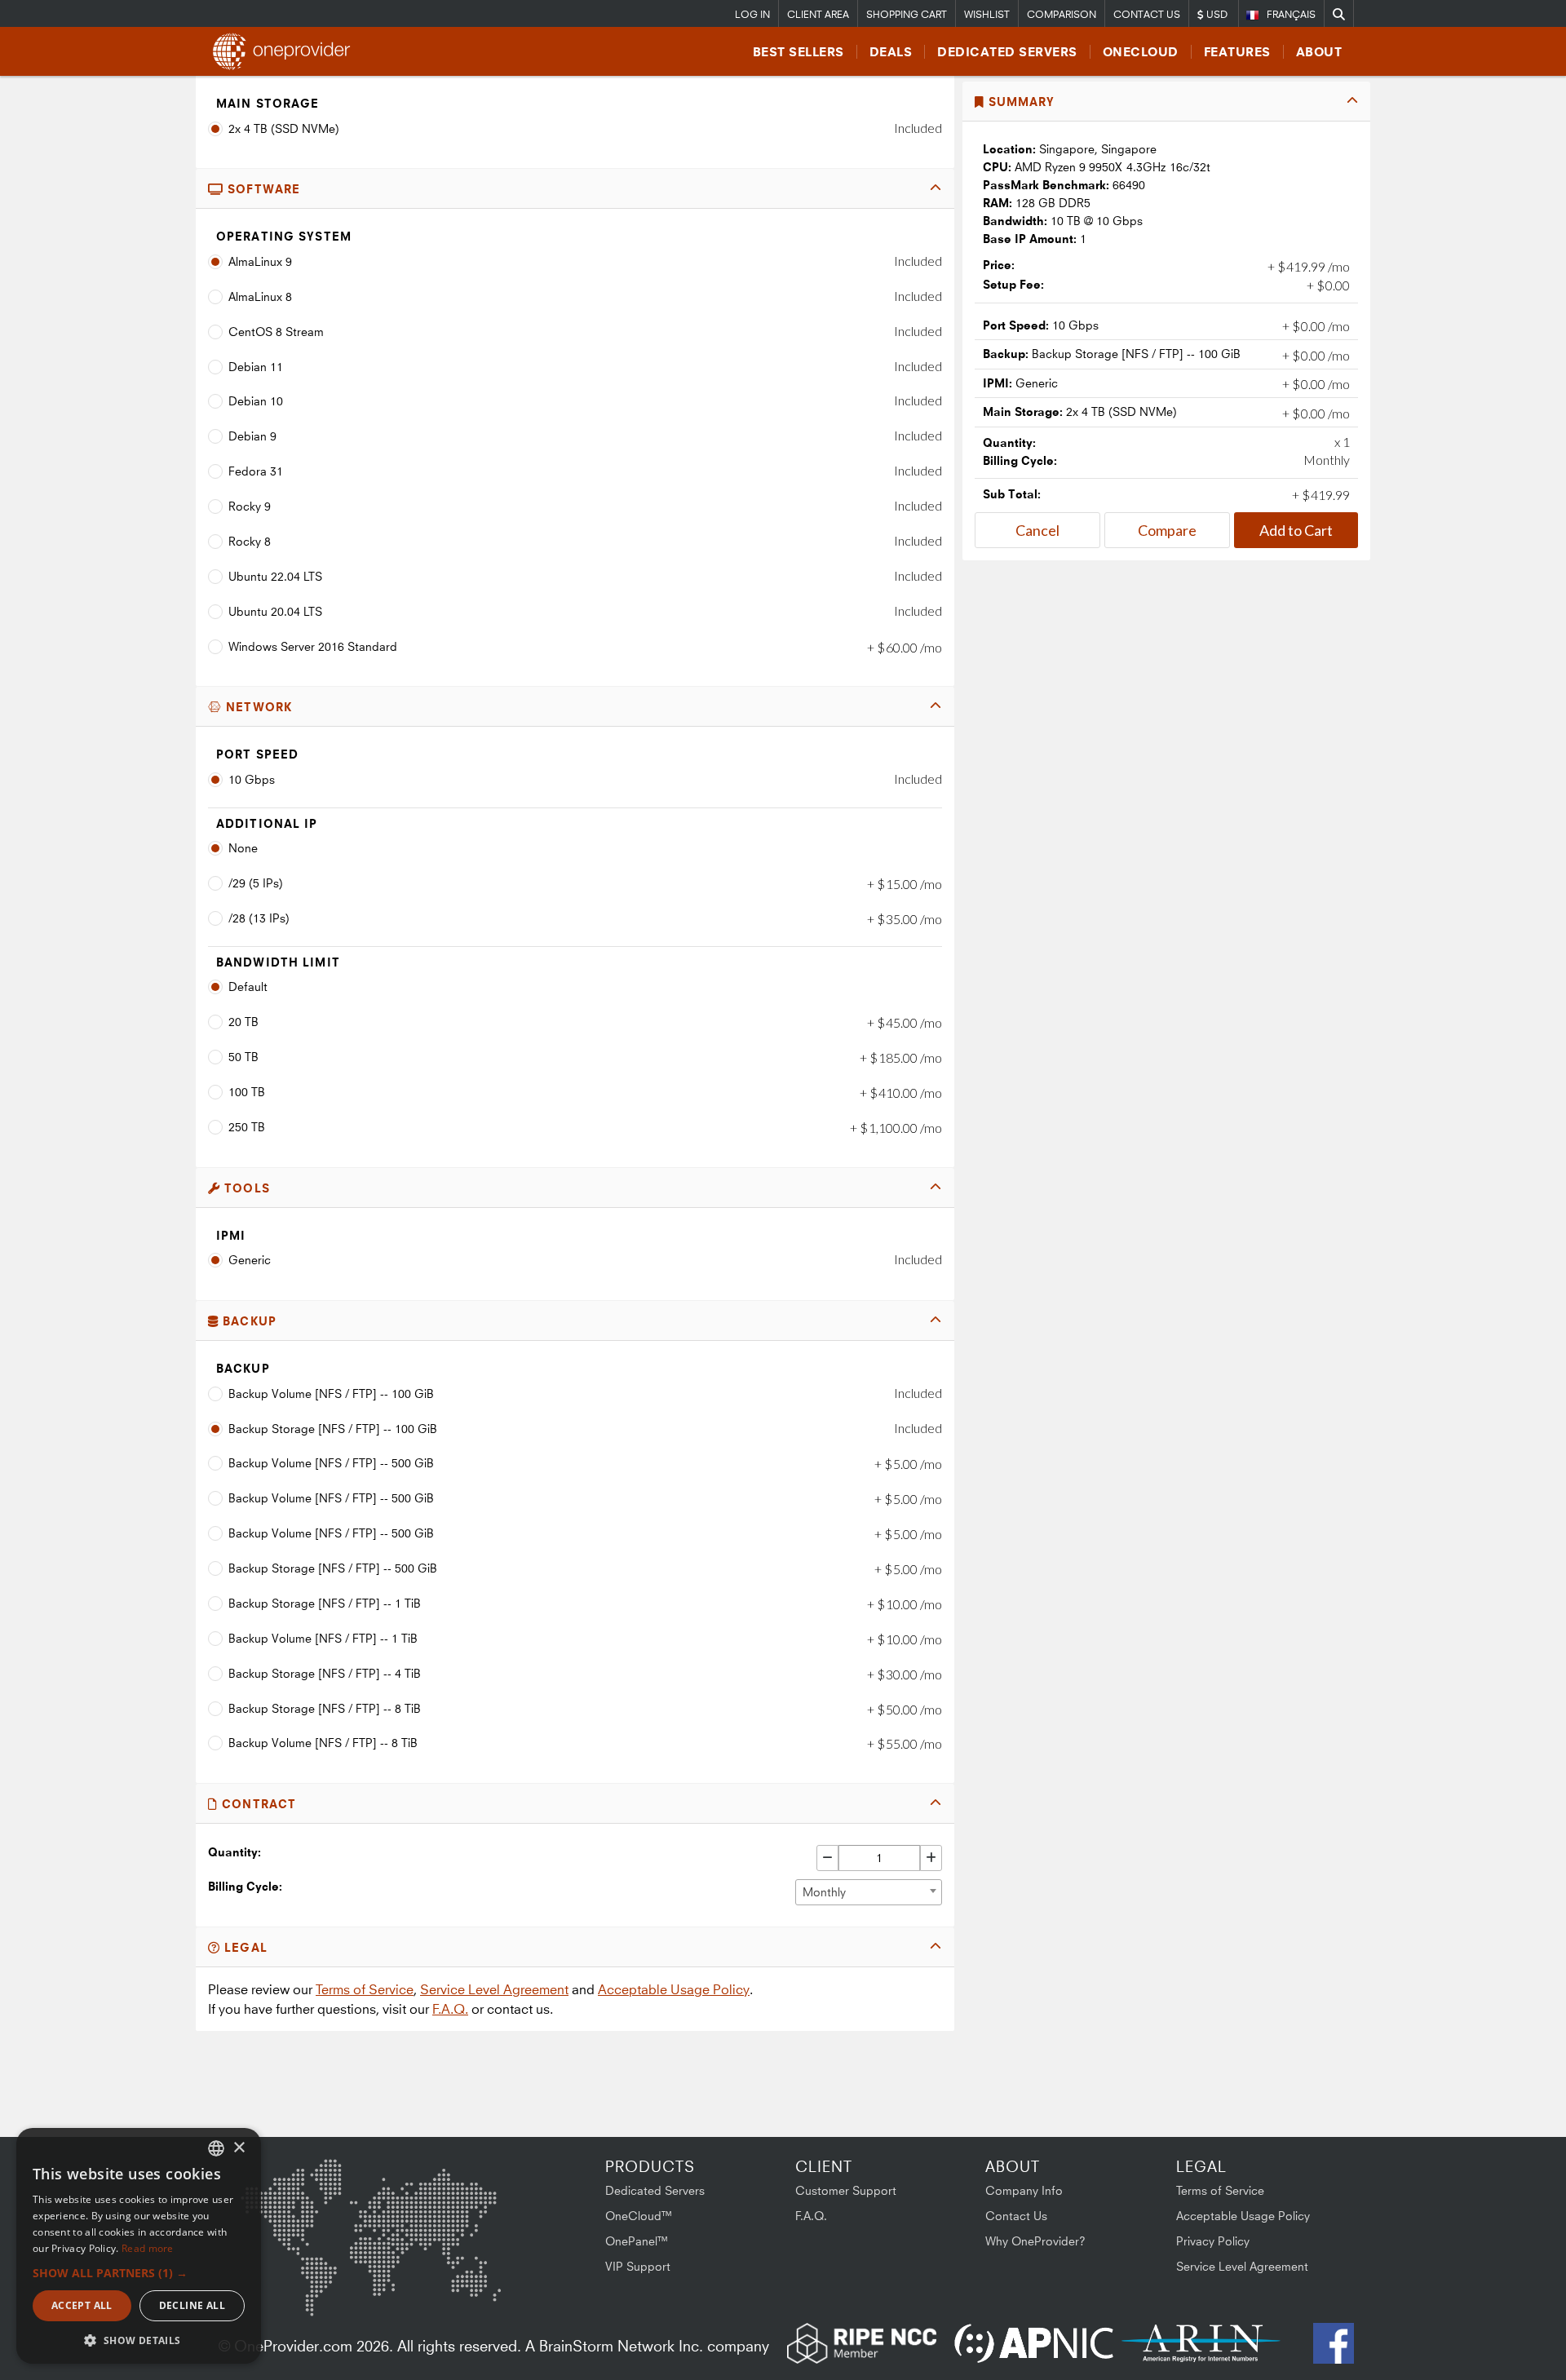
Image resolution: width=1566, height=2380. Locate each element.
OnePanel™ (637, 2241)
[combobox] (869, 1892)
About (1319, 52)
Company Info (1024, 2190)
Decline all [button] (192, 2305)
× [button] (239, 2148)
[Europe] (370, 2196)
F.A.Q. (450, 2009)
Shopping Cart (907, 14)
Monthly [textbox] (824, 1892)
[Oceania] (476, 2284)
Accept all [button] (82, 2305)
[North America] (283, 2205)
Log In (752, 14)
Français (1291, 14)
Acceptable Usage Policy (674, 1989)
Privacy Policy (1213, 2241)
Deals (891, 52)
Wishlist (987, 14)
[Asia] (453, 2202)
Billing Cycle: (245, 1886)
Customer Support (846, 2190)
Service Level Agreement (494, 1989)
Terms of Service (365, 1989)
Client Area (818, 14)
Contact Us (1147, 14)
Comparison (1062, 14)
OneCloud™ (639, 2216)
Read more (148, 2248)
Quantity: (234, 1852)
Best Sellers (798, 52)
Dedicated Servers (1007, 52)
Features (1237, 52)
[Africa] (381, 2277)
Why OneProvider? (1035, 2241)
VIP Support (638, 2266)
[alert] (139, 2246)
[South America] (284, 2288)
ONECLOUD (1141, 52)
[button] (139, 2273)
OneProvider (286, 51)
